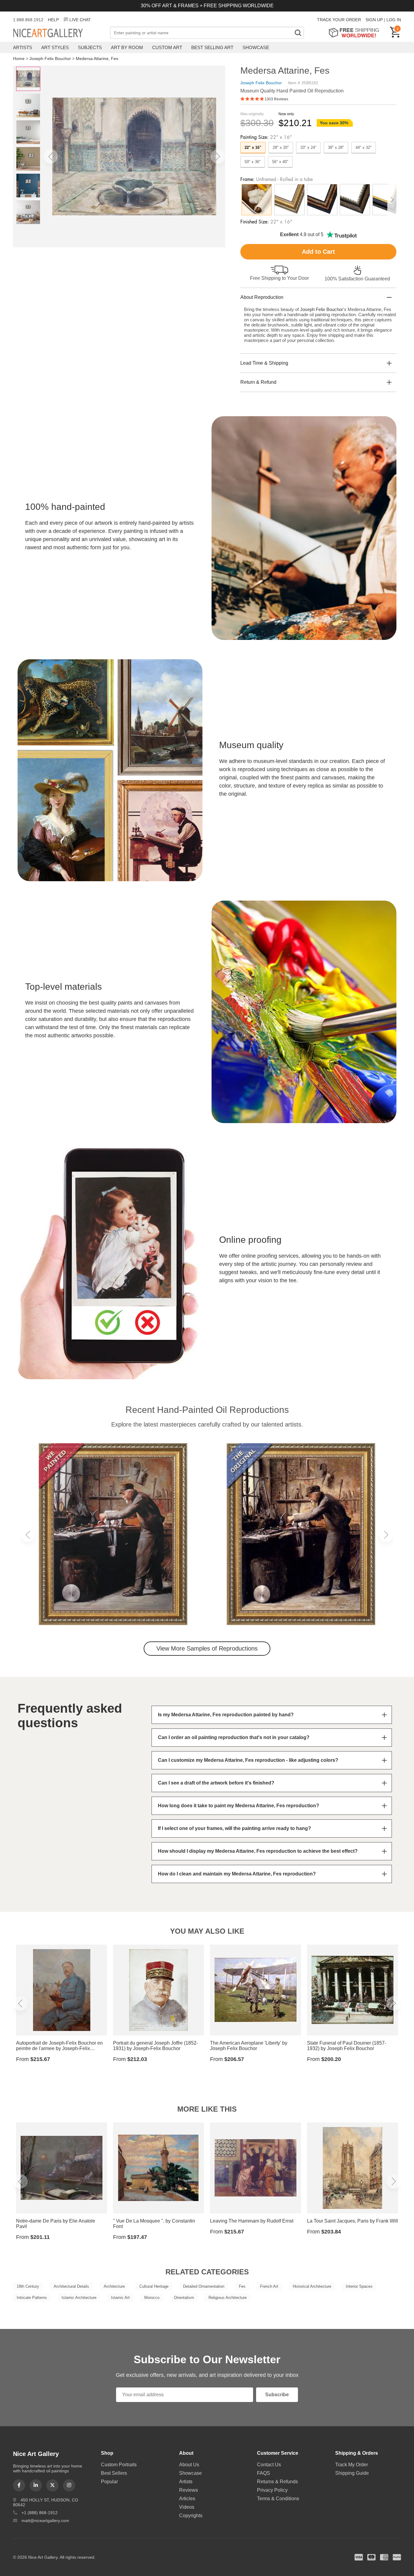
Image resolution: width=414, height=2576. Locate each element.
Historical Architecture (312, 2286)
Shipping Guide (352, 2473)
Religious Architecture (228, 2298)
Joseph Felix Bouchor (50, 59)
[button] (51, 156)
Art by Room (127, 47)
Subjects (90, 47)
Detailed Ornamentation (204, 2286)
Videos (187, 2507)
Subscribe (277, 2395)
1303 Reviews (276, 99)
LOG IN (394, 20)
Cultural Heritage (154, 2286)
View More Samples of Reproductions (207, 1648)
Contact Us (269, 2465)
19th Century (28, 2286)
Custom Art (167, 47)
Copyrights (191, 2516)
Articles (187, 2499)
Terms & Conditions (278, 2499)
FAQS (264, 2473)
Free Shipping (356, 33)
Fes (242, 2286)
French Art (269, 2286)
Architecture (114, 2286)
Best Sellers (114, 2473)
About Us (189, 2465)
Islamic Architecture (79, 2298)
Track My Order (352, 2465)
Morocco (152, 2298)
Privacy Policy (272, 2490)
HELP (53, 20)
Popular (109, 2482)
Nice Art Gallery (58, 33)
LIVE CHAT (80, 20)
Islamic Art (120, 2298)
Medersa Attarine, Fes (97, 59)
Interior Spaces (359, 2286)
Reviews (189, 2490)
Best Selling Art (212, 47)
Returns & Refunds (277, 2482)
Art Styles (55, 47)
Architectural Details (71, 2286)
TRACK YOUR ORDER (339, 20)
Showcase (256, 47)
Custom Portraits (119, 2465)
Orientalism (184, 2298)
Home (19, 59)
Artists (23, 47)
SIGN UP (374, 20)
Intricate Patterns (32, 2298)
